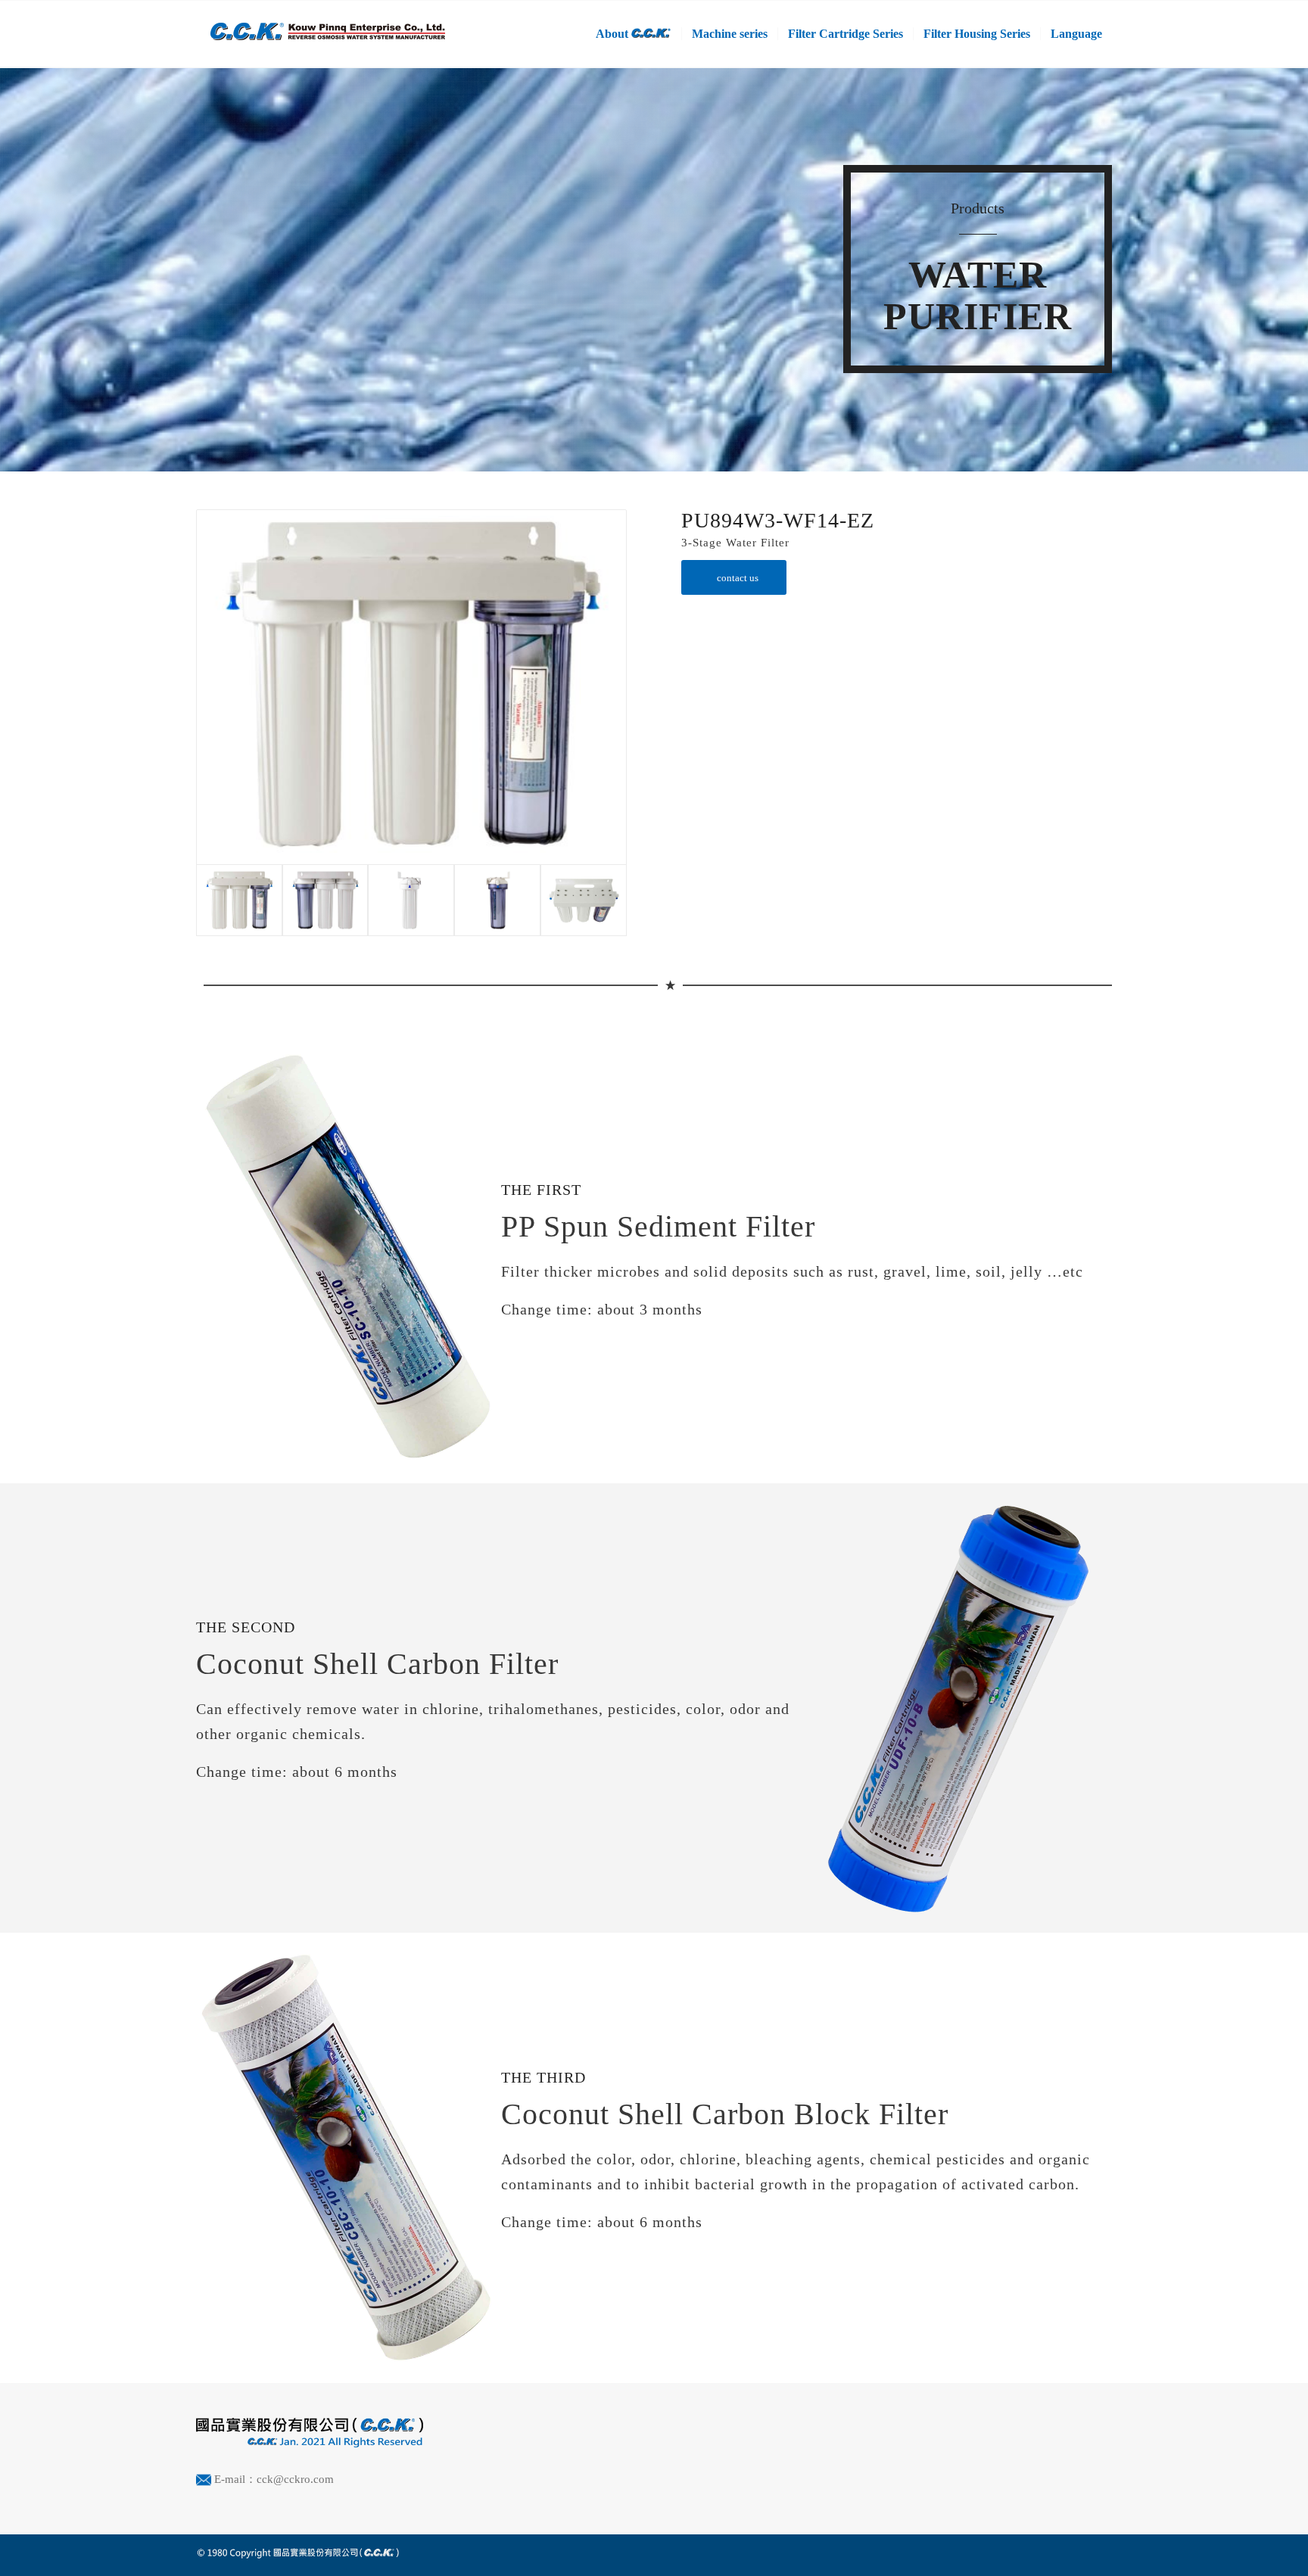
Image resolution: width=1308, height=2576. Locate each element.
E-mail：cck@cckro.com (274, 2479)
